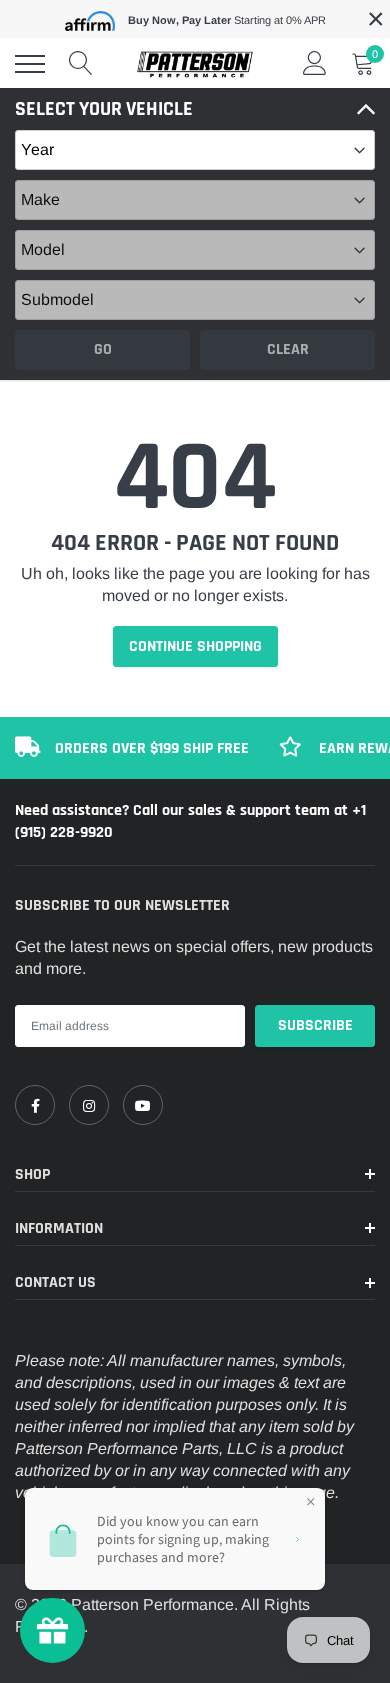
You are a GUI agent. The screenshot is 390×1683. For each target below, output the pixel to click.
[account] (315, 63)
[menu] (30, 64)
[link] (35, 1105)
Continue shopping (195, 646)
